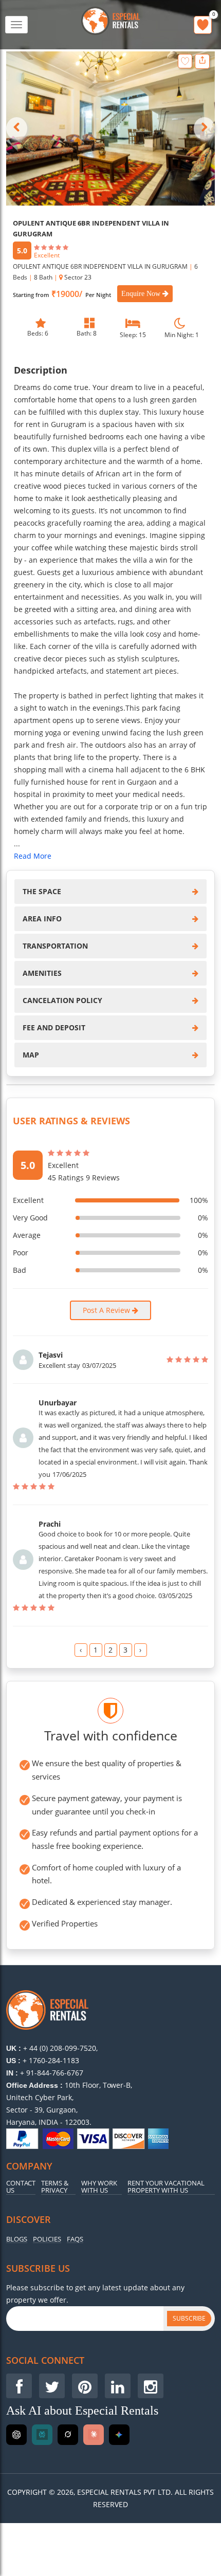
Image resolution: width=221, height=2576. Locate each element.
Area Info (42, 919)
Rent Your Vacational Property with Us (166, 2187)
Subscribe (189, 2318)
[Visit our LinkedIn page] (118, 2386)
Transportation (55, 946)
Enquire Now (142, 294)
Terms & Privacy (55, 2187)
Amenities (42, 973)
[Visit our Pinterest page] (85, 2386)
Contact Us (21, 2187)
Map (31, 1055)
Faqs (75, 2239)
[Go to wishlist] (203, 25)
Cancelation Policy (62, 1000)
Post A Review (107, 1310)
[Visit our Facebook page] (19, 2386)
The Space (42, 891)
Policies (47, 2239)
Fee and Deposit (54, 1027)
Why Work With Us (99, 2187)
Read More (33, 856)
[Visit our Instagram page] (151, 2386)
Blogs (17, 2239)
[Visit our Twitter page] (52, 2386)
